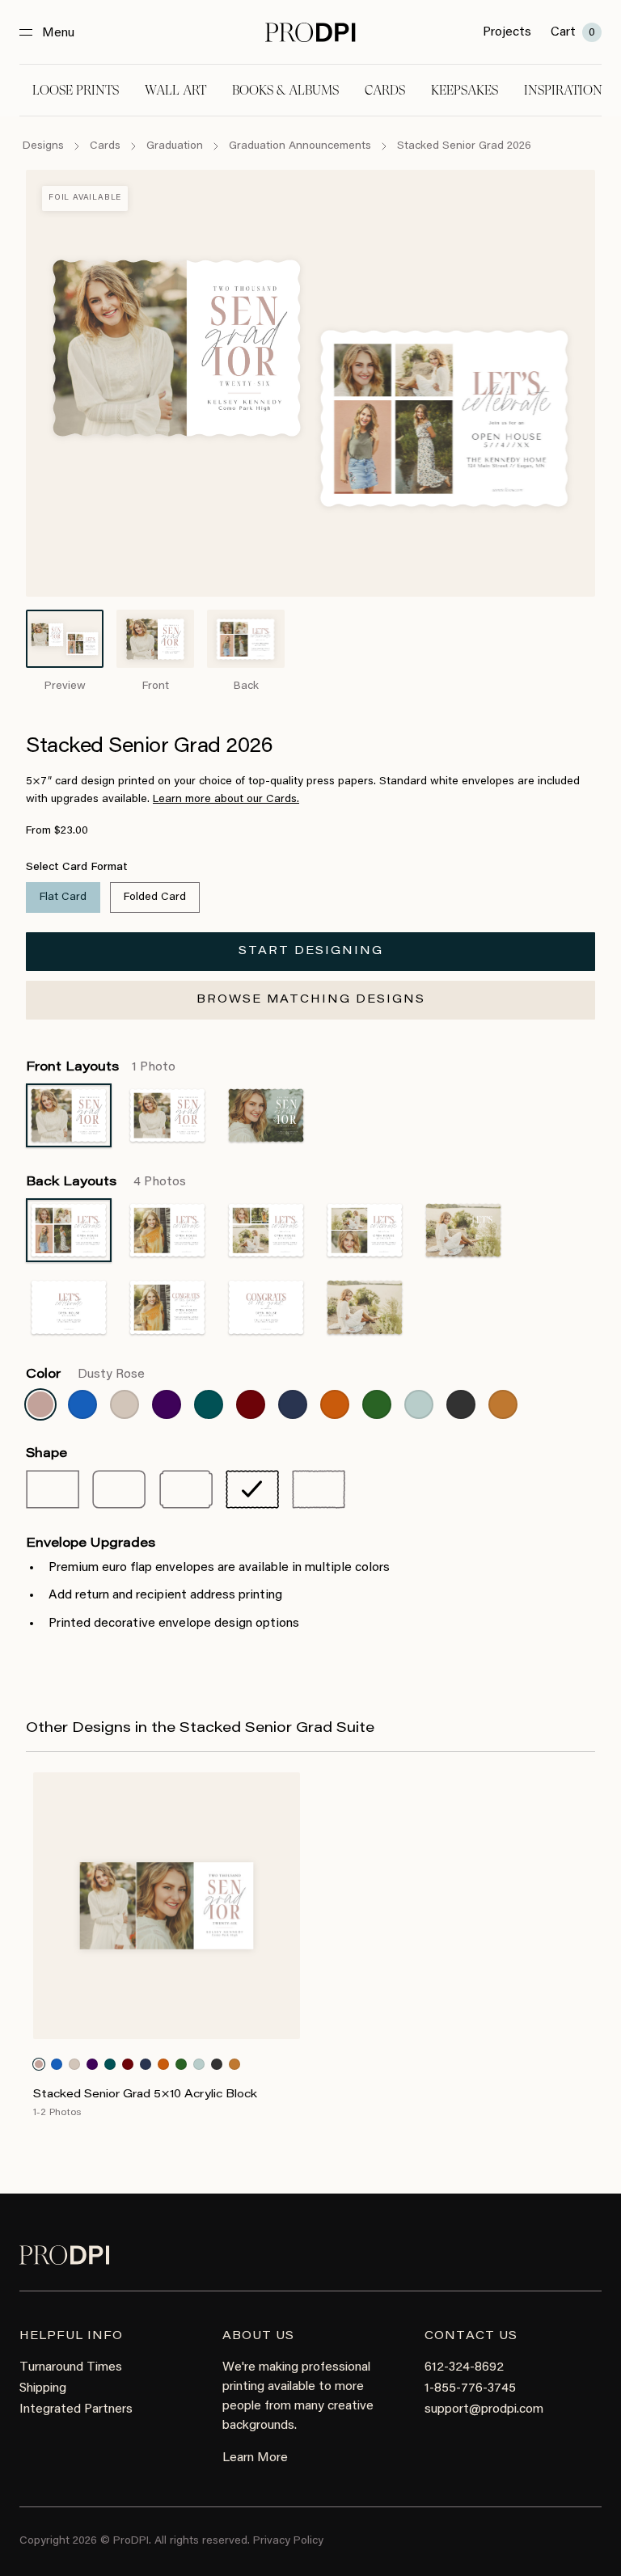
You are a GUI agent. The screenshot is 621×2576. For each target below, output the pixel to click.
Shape (46, 1454)
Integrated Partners (76, 2409)
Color (85, 1375)
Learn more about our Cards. (226, 800)
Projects (507, 32)
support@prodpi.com (484, 2409)
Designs (43, 146)
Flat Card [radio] (63, 897)
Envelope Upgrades (91, 1543)
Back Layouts (106, 1182)
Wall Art (175, 90)
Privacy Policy (288, 2541)
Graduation (175, 146)
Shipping (43, 2388)
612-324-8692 (464, 2367)
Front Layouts (101, 1067)
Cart (573, 32)
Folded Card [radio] (155, 897)
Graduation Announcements (300, 146)
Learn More (255, 2458)
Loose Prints (76, 90)
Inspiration (563, 90)
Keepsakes (465, 90)
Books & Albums (285, 90)
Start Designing (311, 952)
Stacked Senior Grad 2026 (464, 146)
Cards (385, 90)
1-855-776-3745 (470, 2388)
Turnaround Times (71, 2367)
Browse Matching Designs (311, 1000)
